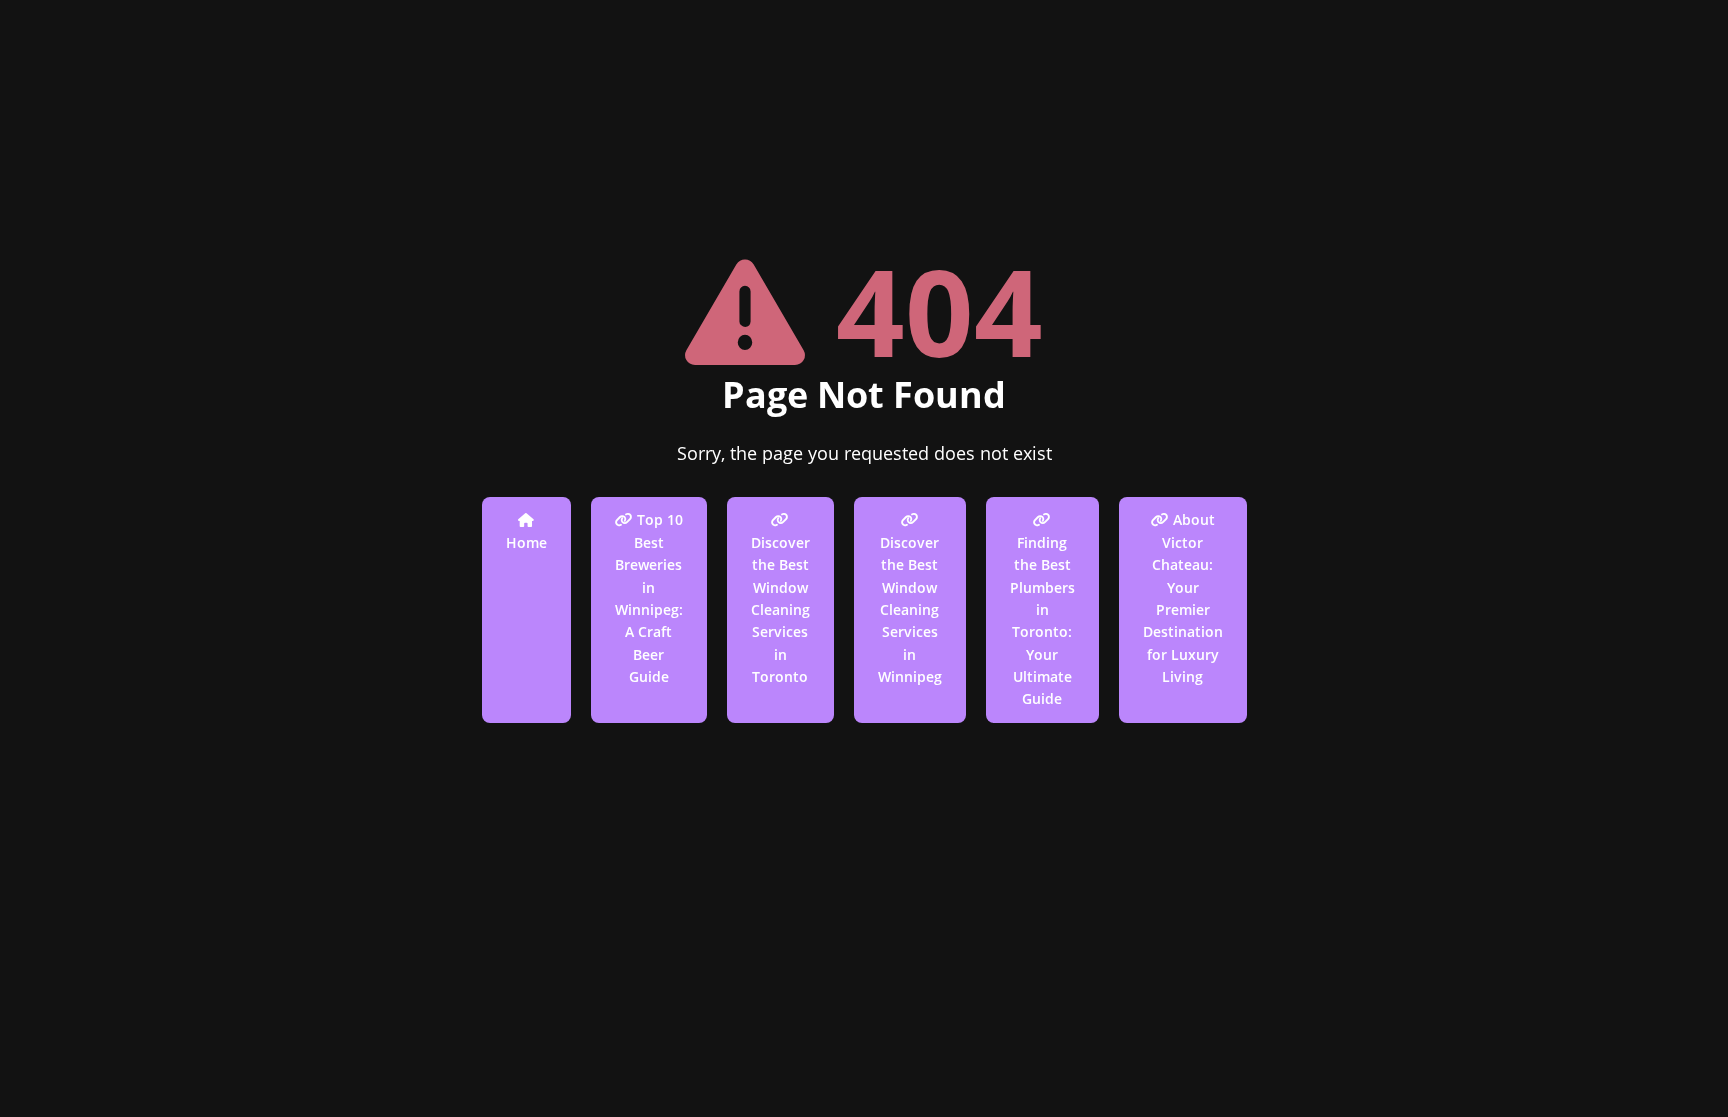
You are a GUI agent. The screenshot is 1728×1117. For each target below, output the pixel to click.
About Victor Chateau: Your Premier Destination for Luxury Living (1183, 598)
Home (526, 542)
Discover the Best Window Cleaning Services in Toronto (780, 609)
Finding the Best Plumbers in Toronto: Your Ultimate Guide (1042, 621)
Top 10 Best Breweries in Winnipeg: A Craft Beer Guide (649, 598)
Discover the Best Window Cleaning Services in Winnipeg (910, 609)
